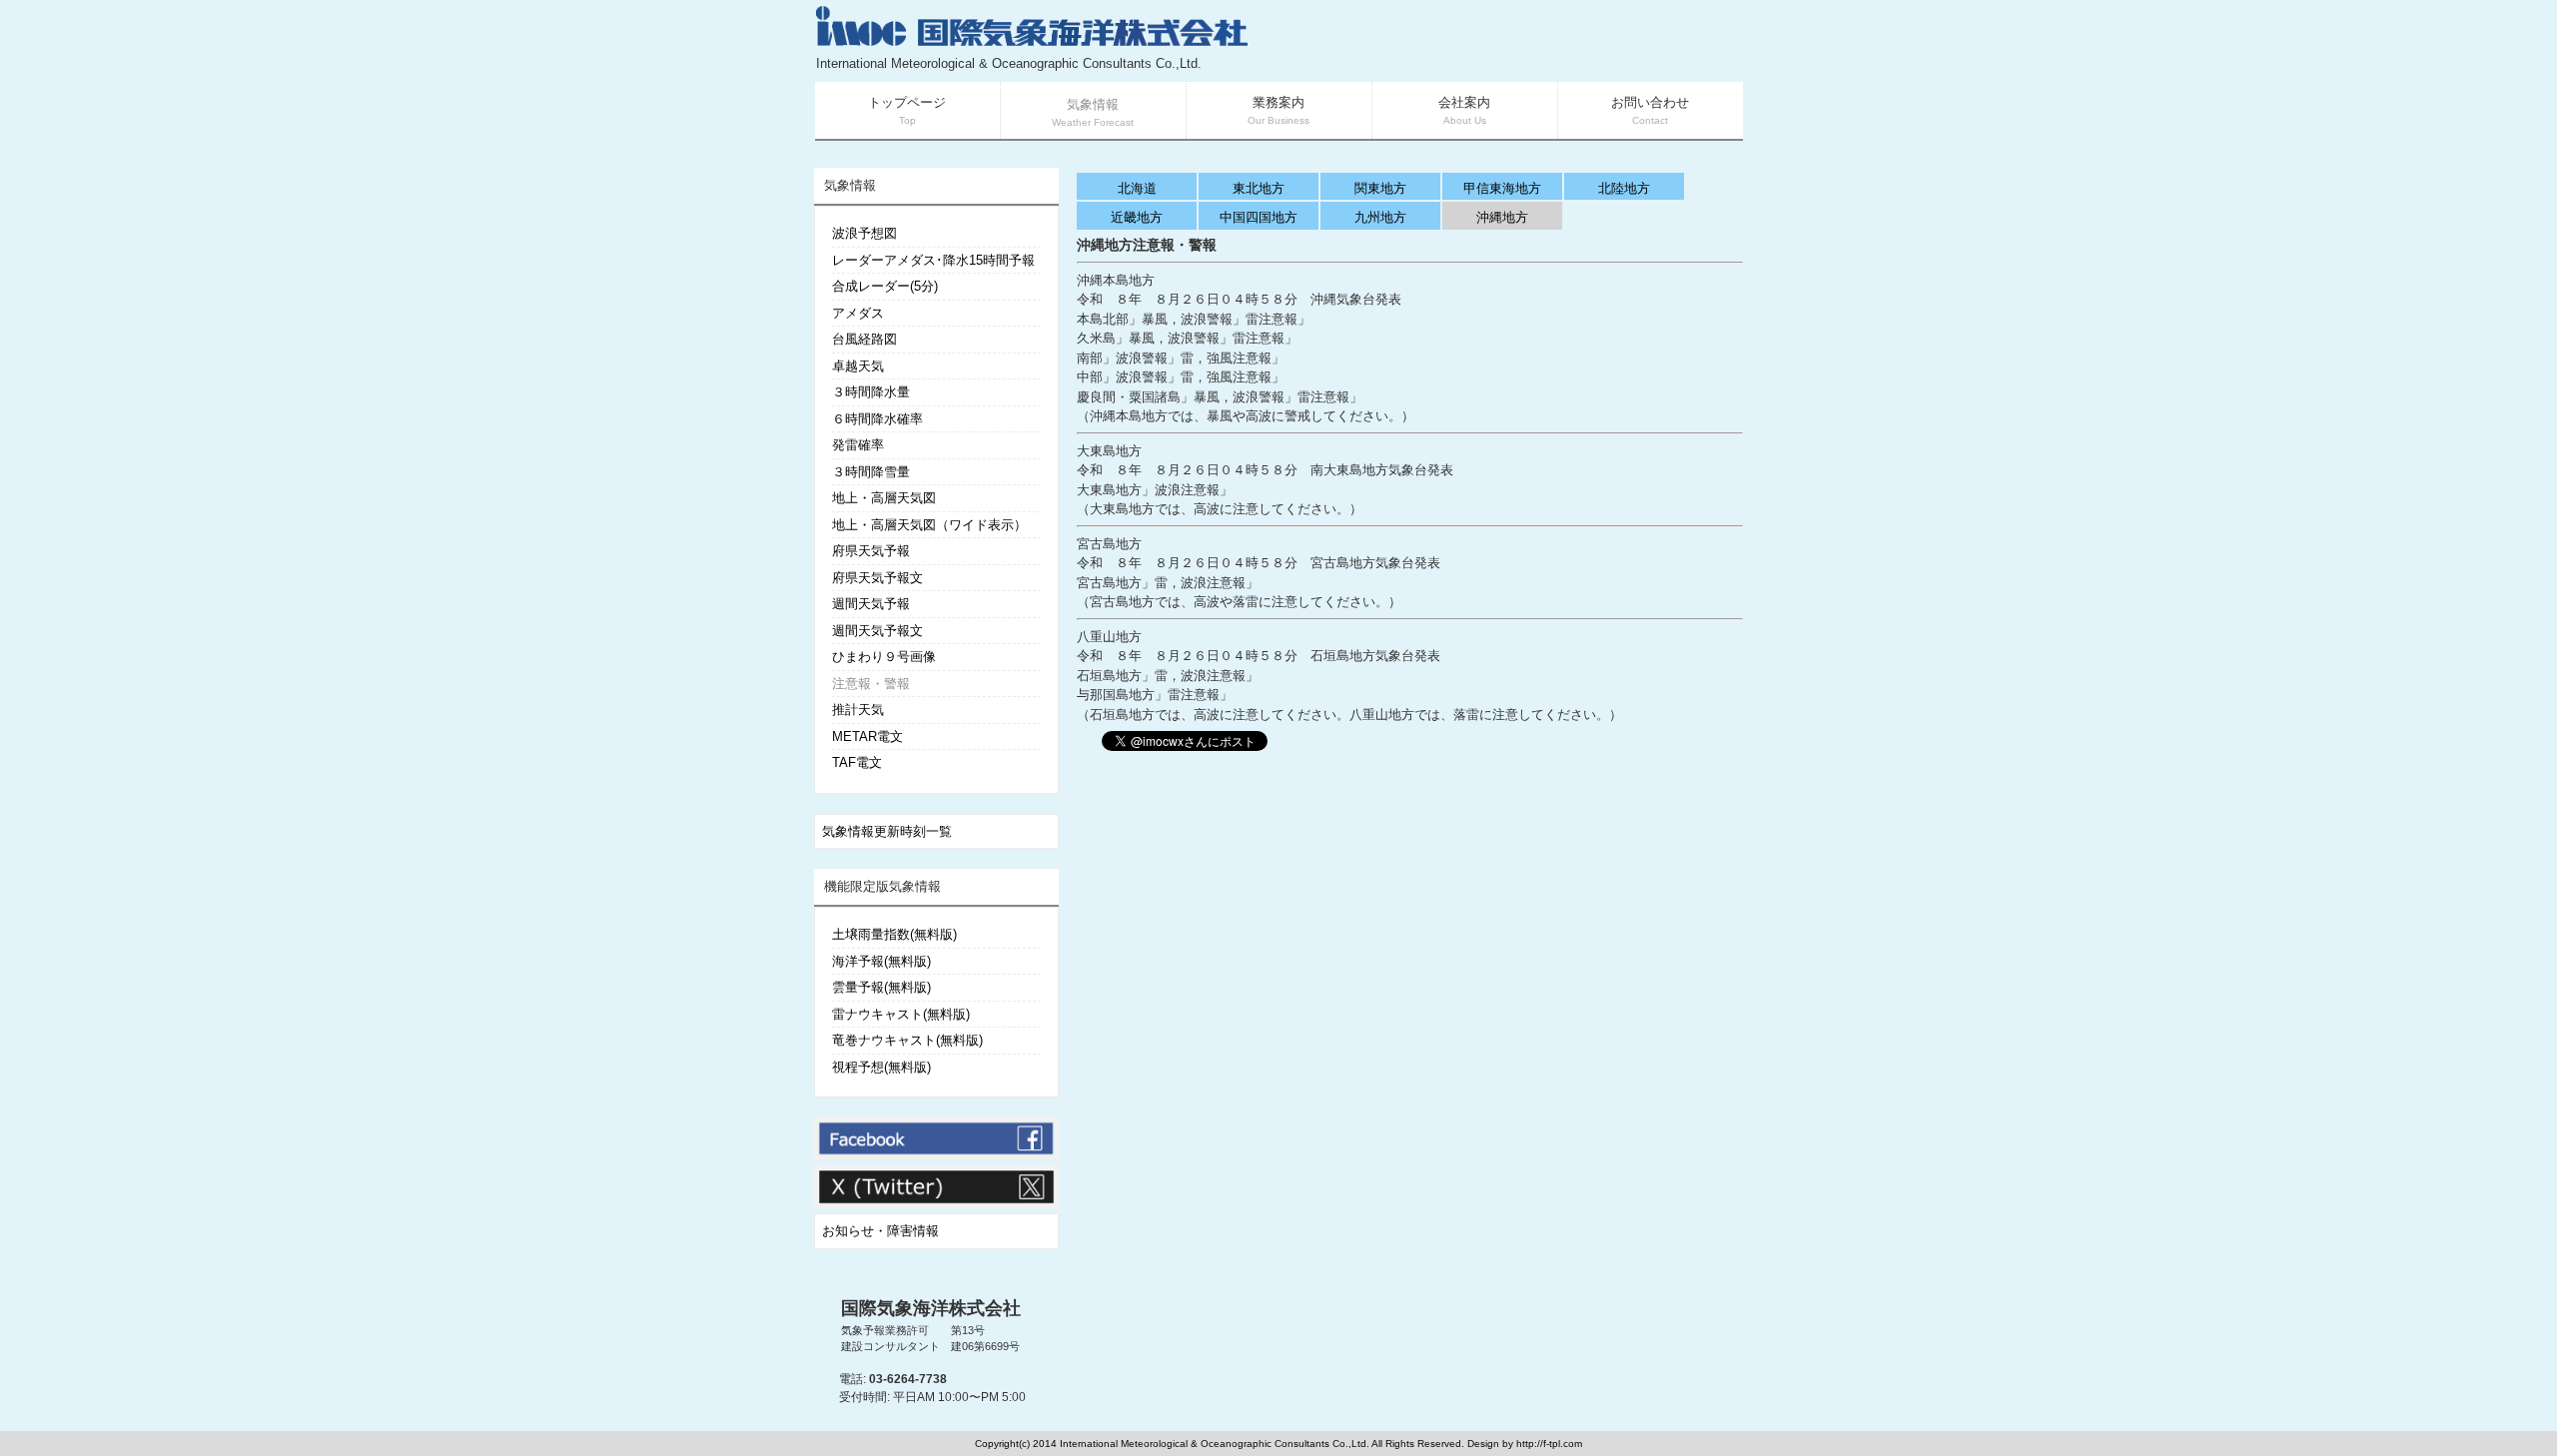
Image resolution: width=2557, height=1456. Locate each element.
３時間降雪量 (871, 472)
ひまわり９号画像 (884, 657)
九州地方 (1380, 217)
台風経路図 (864, 339)
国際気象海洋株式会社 (931, 1308)
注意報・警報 (871, 684)
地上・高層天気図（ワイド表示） (929, 525)
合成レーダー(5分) (885, 286)
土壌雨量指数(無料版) (894, 934)
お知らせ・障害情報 (880, 1231)
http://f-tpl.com (1549, 1444)
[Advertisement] (1504, 40)
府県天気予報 (871, 551)
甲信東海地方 (1502, 188)
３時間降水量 (871, 392)
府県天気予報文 (877, 578)
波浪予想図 (864, 233)
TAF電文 (857, 762)
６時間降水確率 (877, 419)
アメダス (858, 313)
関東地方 (1380, 188)
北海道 (1137, 188)
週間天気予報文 (877, 631)
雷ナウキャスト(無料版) (901, 1014)
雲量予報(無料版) (881, 987)
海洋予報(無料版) (881, 961)
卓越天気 (858, 366)
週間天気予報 (871, 604)
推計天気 (858, 710)
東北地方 (1259, 188)
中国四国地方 (1259, 217)
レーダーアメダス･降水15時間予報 (933, 260)
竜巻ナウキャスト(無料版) (907, 1040)
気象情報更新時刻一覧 (887, 831)
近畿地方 (1137, 217)
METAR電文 (867, 736)
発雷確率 (858, 445)
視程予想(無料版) (881, 1067)
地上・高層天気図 (884, 498)
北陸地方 (1624, 188)
